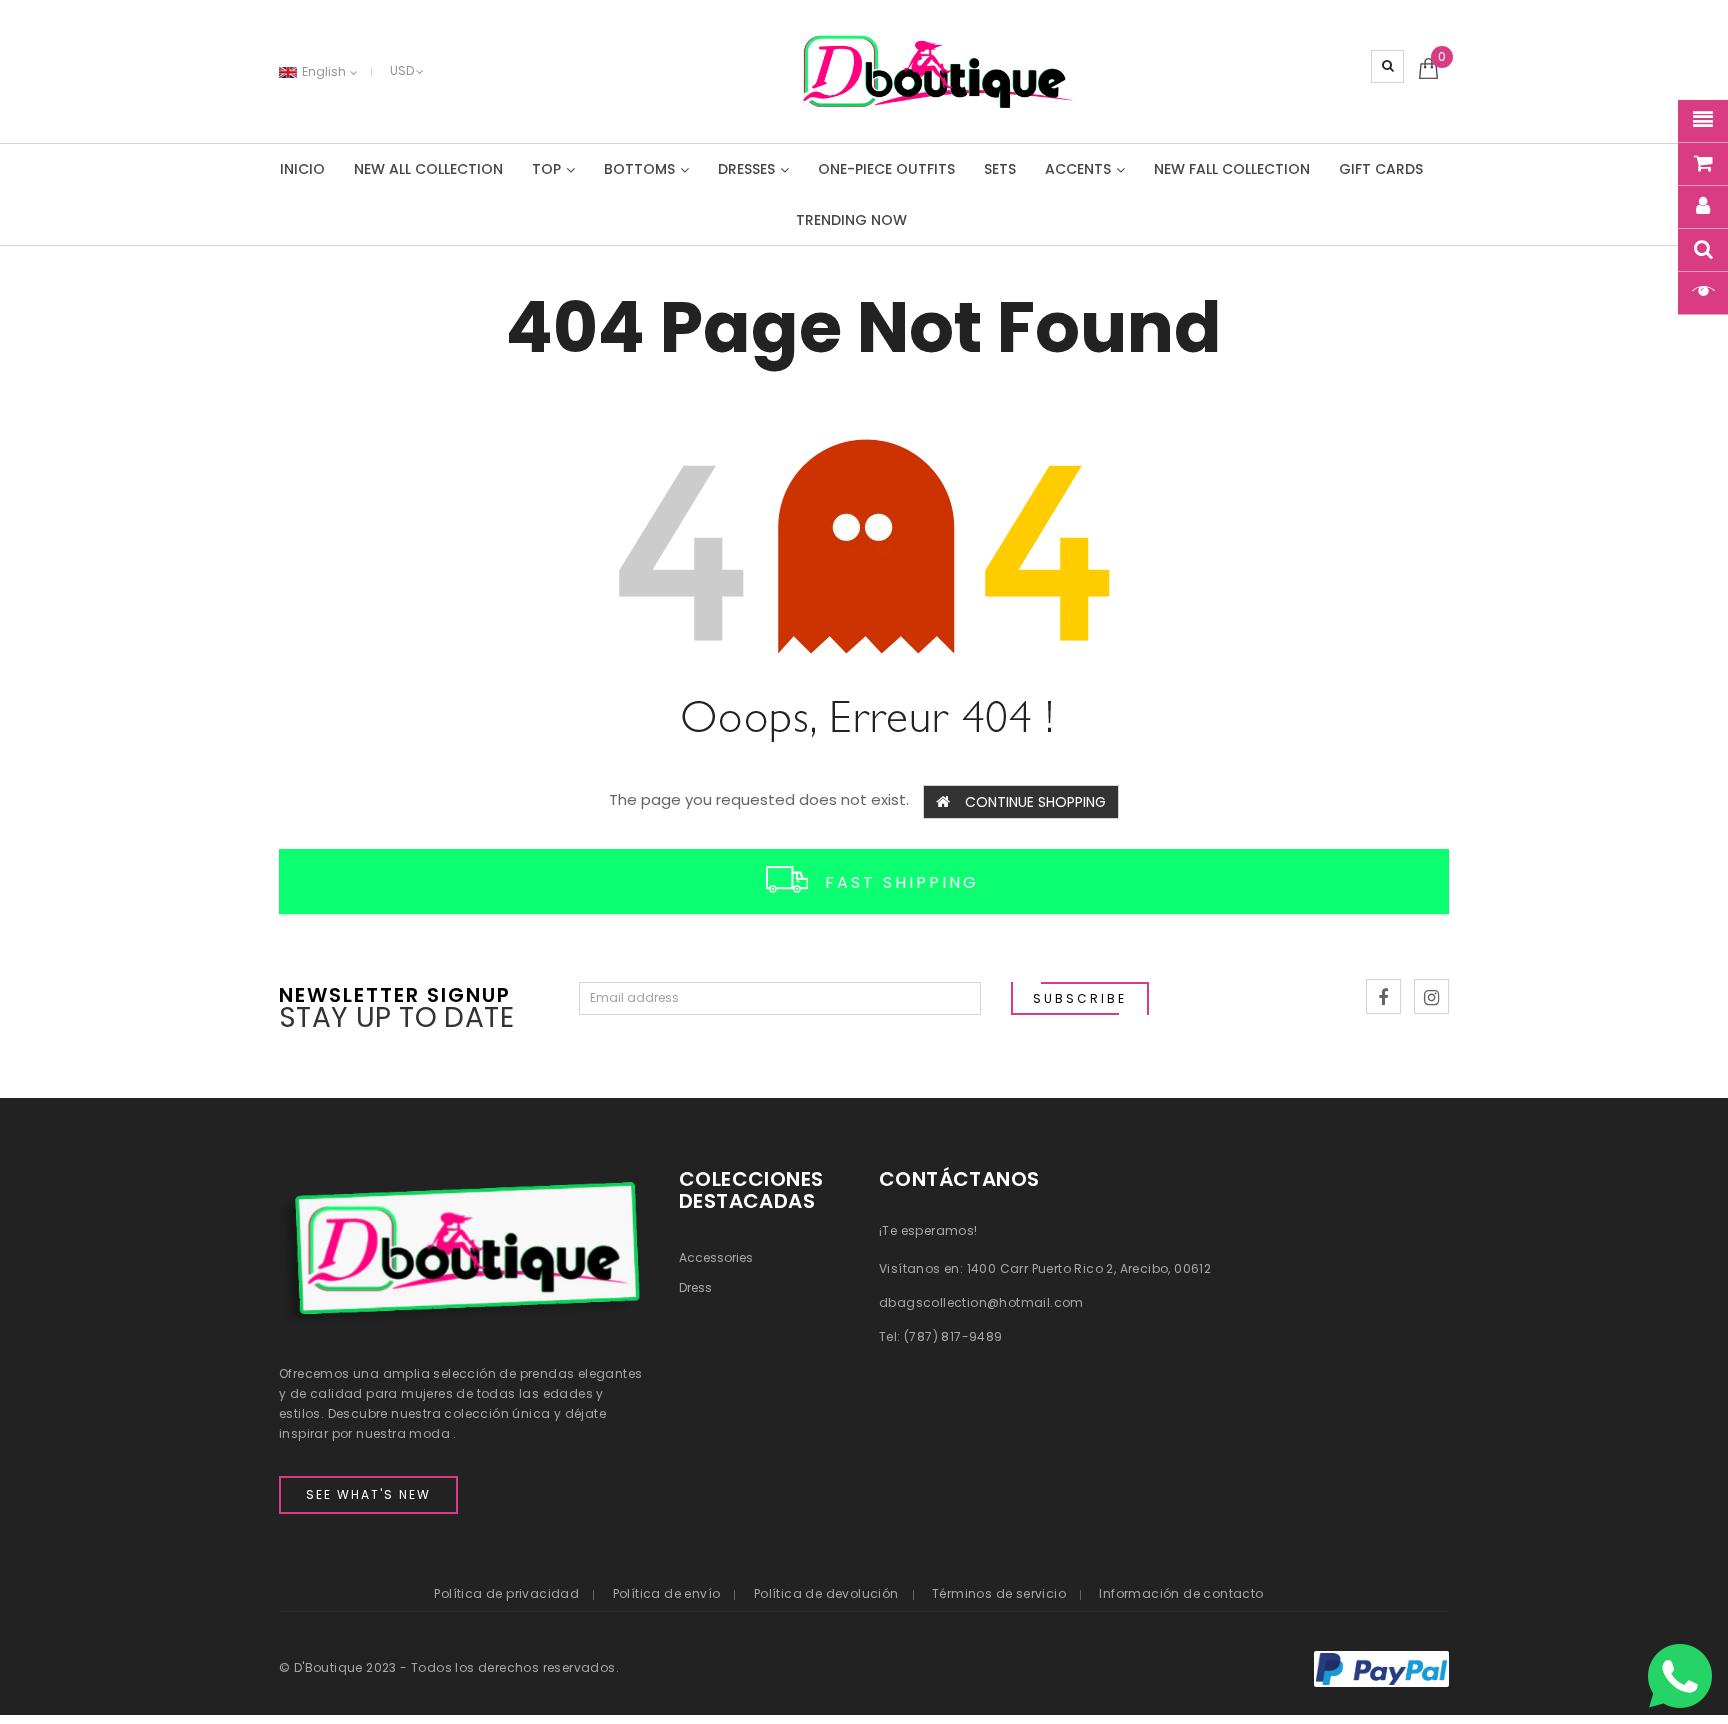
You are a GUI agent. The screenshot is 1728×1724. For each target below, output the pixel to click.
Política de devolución (826, 1593)
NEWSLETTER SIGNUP (395, 993)
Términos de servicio (999, 1593)
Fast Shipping (902, 882)
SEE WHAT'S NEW (368, 1494)
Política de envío (667, 1593)
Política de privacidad (506, 1593)
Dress (695, 1287)
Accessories (716, 1257)
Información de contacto (1181, 1593)
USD (402, 70)
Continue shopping (1035, 802)
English (325, 71)
